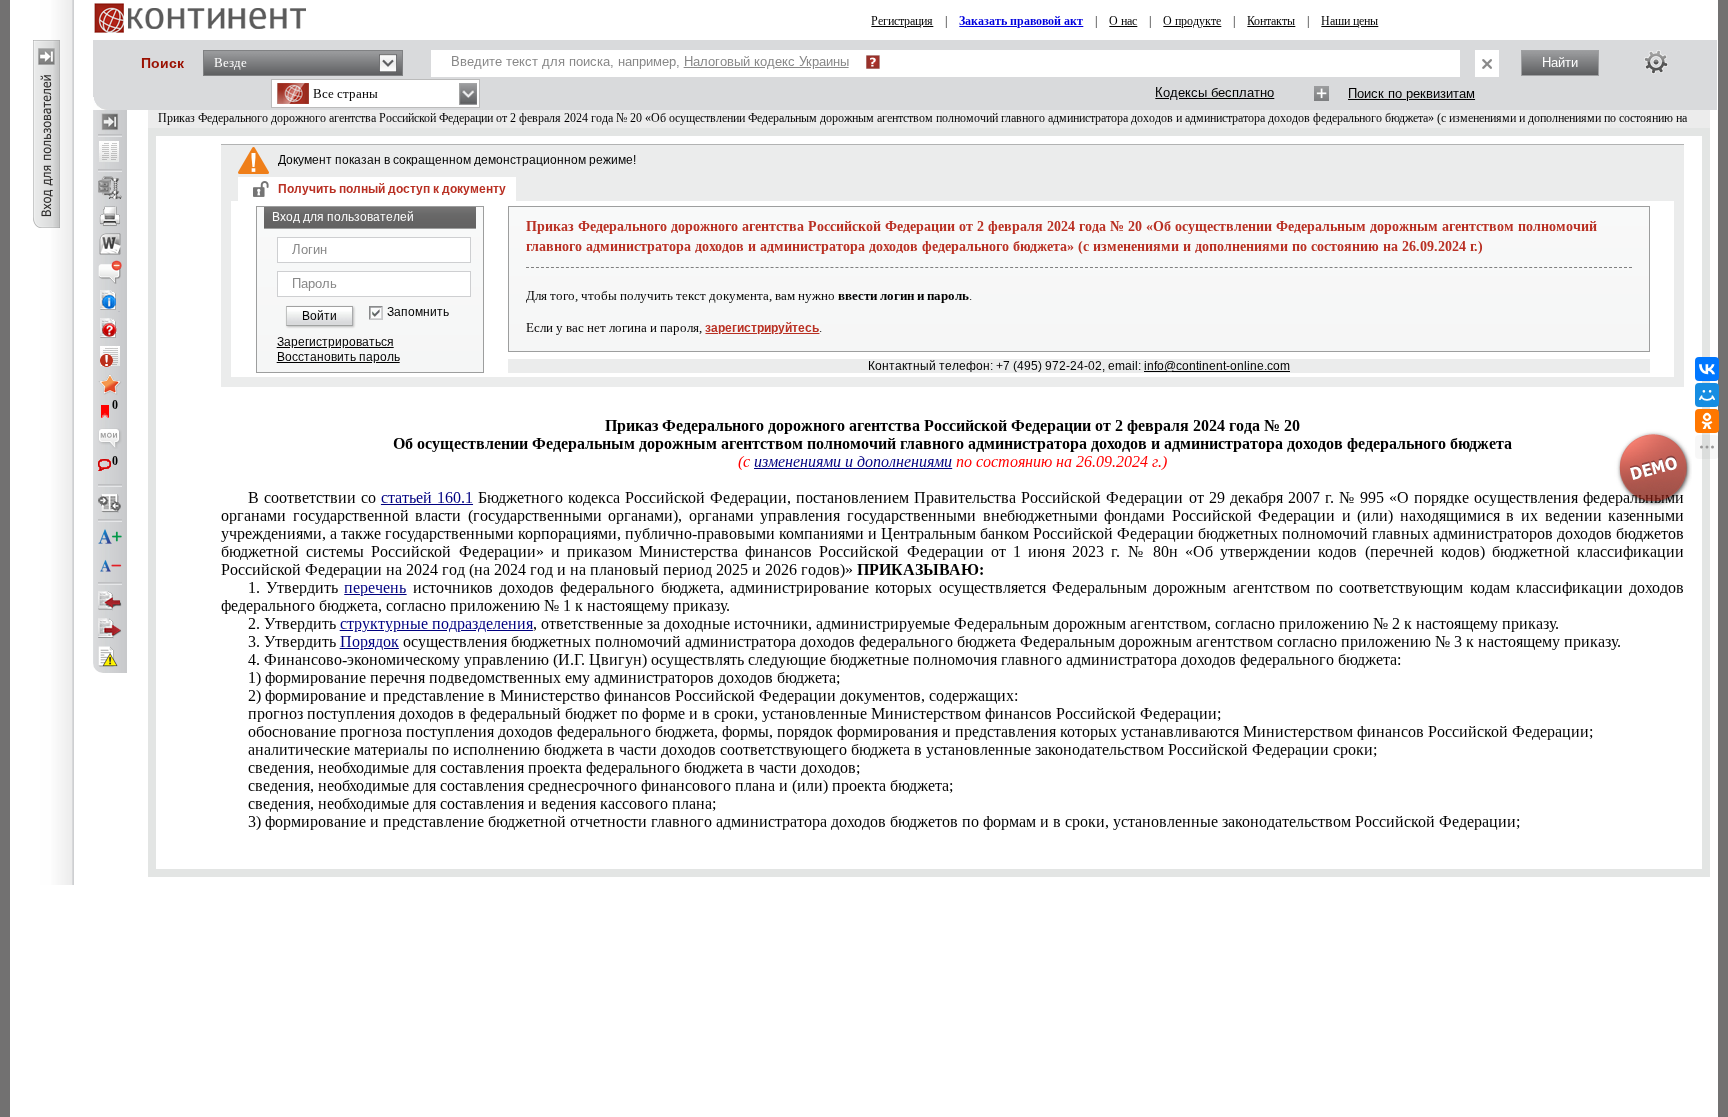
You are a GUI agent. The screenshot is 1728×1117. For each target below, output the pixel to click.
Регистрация (902, 21)
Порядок (369, 641)
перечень (375, 587)
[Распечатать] (110, 216)
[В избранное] (110, 384)
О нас (1123, 21)
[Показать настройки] (1656, 62)
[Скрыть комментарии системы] (110, 272)
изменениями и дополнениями (853, 461)
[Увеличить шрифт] (110, 538)
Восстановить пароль (338, 357)
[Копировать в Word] (110, 244)
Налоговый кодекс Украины (766, 61)
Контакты (1271, 21)
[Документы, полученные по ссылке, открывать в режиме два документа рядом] (110, 153)
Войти (319, 316)
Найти (1560, 62)
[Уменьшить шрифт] (110, 566)
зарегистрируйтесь (762, 328)
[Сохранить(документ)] (110, 188)
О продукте (1192, 21)
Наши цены (1349, 21)
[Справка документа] (110, 328)
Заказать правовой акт (1021, 21)
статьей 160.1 (427, 497)
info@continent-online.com (1217, 366)
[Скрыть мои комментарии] (110, 440)
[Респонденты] (110, 629)
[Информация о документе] (110, 300)
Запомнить (418, 312)
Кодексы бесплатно (1214, 92)
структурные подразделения (436, 623)
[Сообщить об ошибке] (110, 657)
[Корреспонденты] (110, 601)
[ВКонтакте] (1707, 369)
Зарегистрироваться (335, 342)
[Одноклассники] (1707, 421)
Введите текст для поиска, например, (650, 61)
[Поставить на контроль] (110, 356)
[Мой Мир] (1707, 395)
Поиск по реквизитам (1411, 93)
